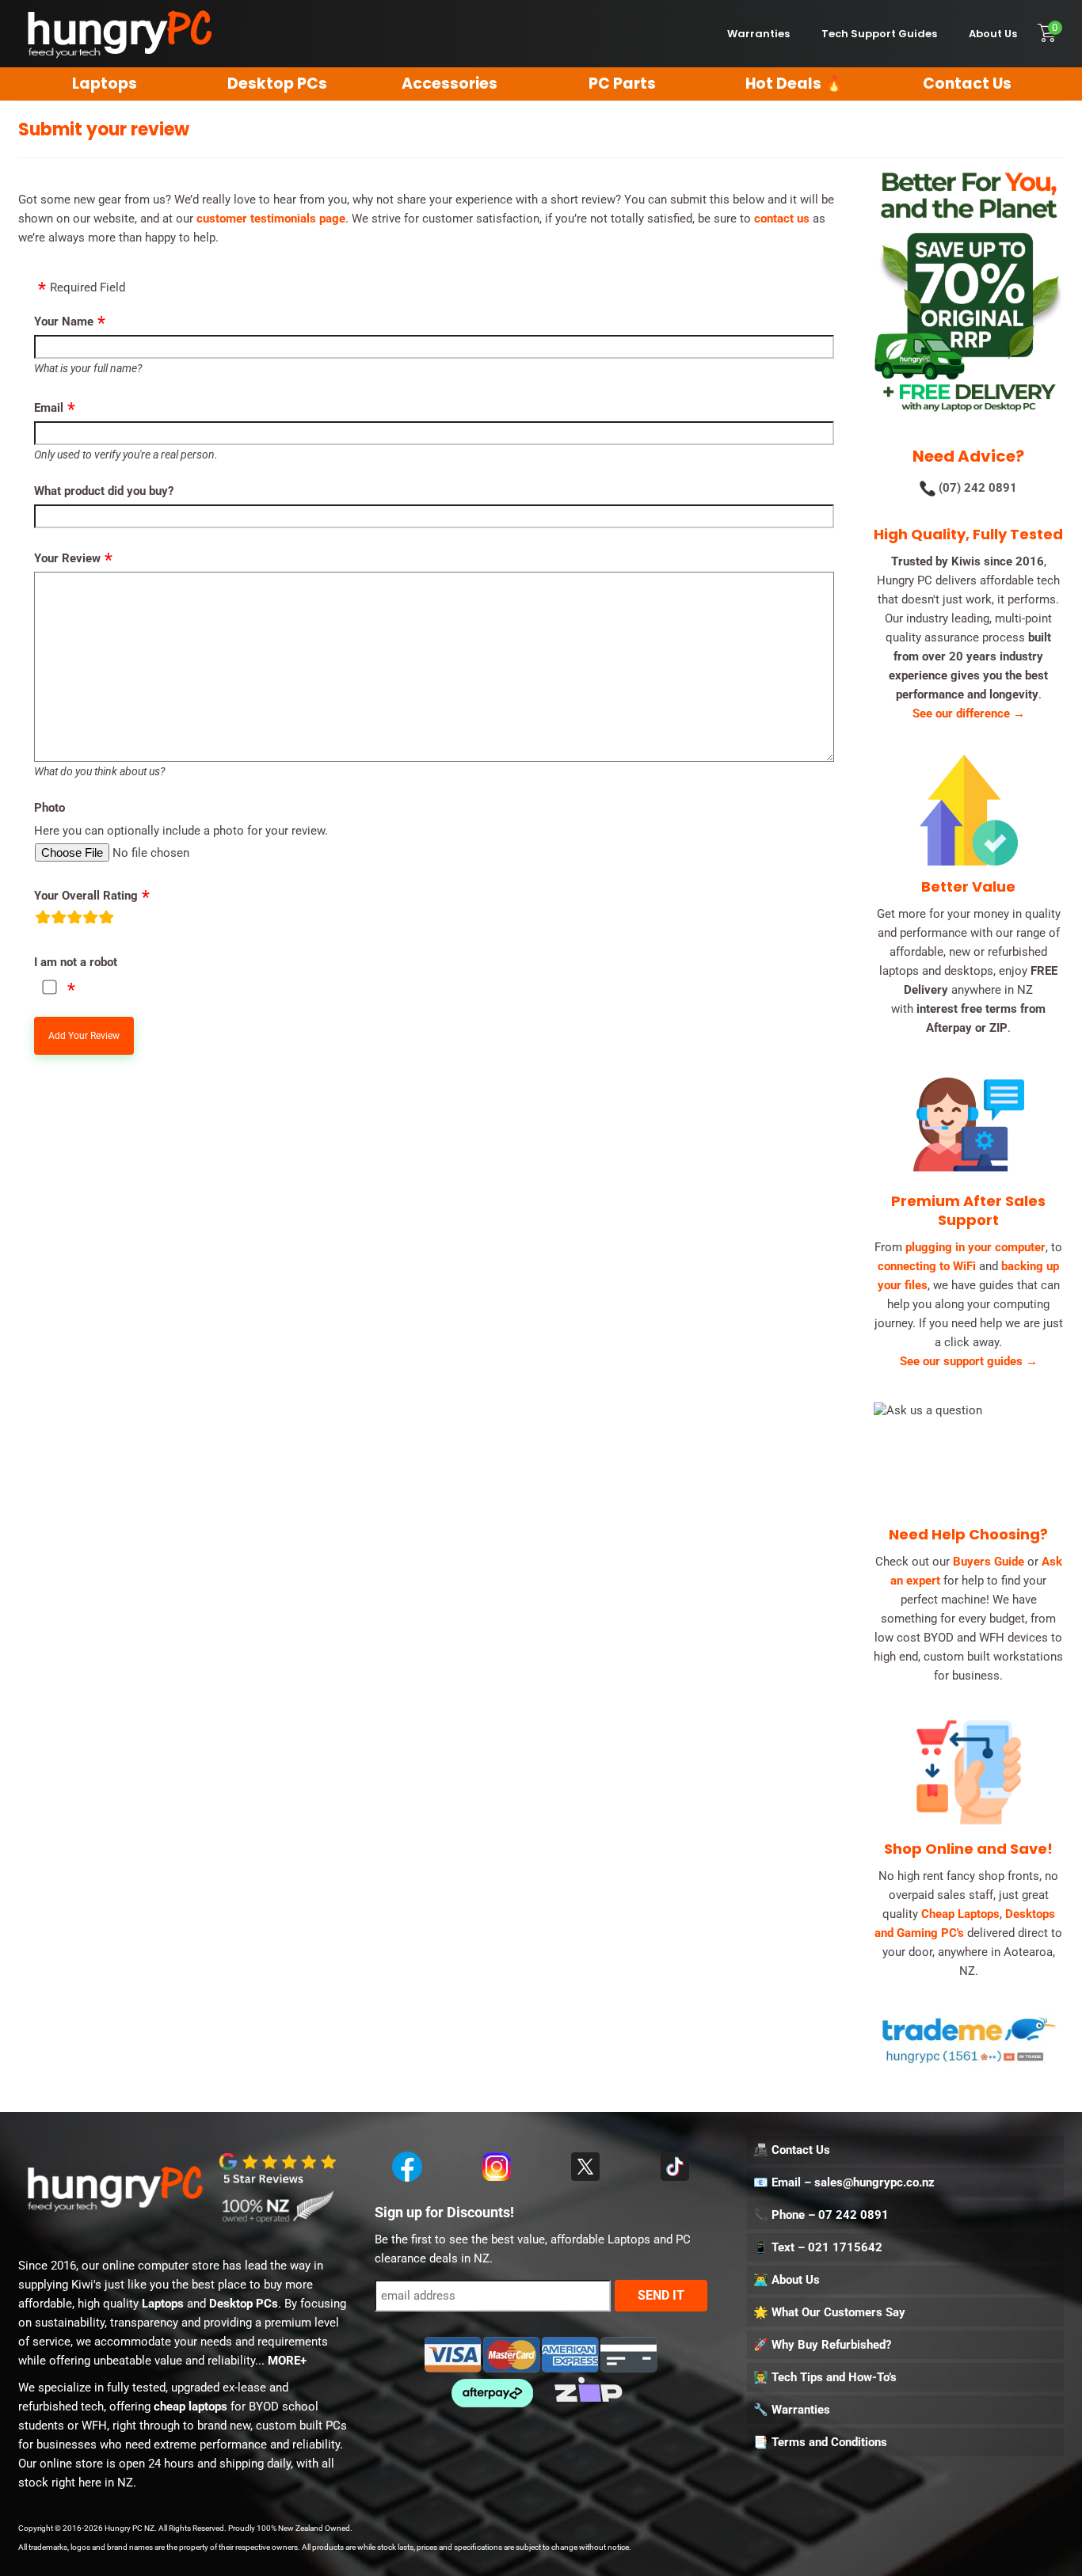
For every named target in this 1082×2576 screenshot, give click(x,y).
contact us (782, 219)
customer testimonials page (271, 219)
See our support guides (969, 1361)
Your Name (64, 322)
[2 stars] (59, 920)
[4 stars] (90, 920)
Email (49, 408)
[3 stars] (74, 920)
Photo (50, 808)
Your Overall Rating (86, 896)
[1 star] (43, 920)
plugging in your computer (975, 1247)
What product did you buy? (104, 491)
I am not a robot (76, 962)
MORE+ (287, 2361)
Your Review (67, 558)
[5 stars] (106, 920)
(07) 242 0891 (978, 488)
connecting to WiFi (927, 1266)
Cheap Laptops (960, 1914)
